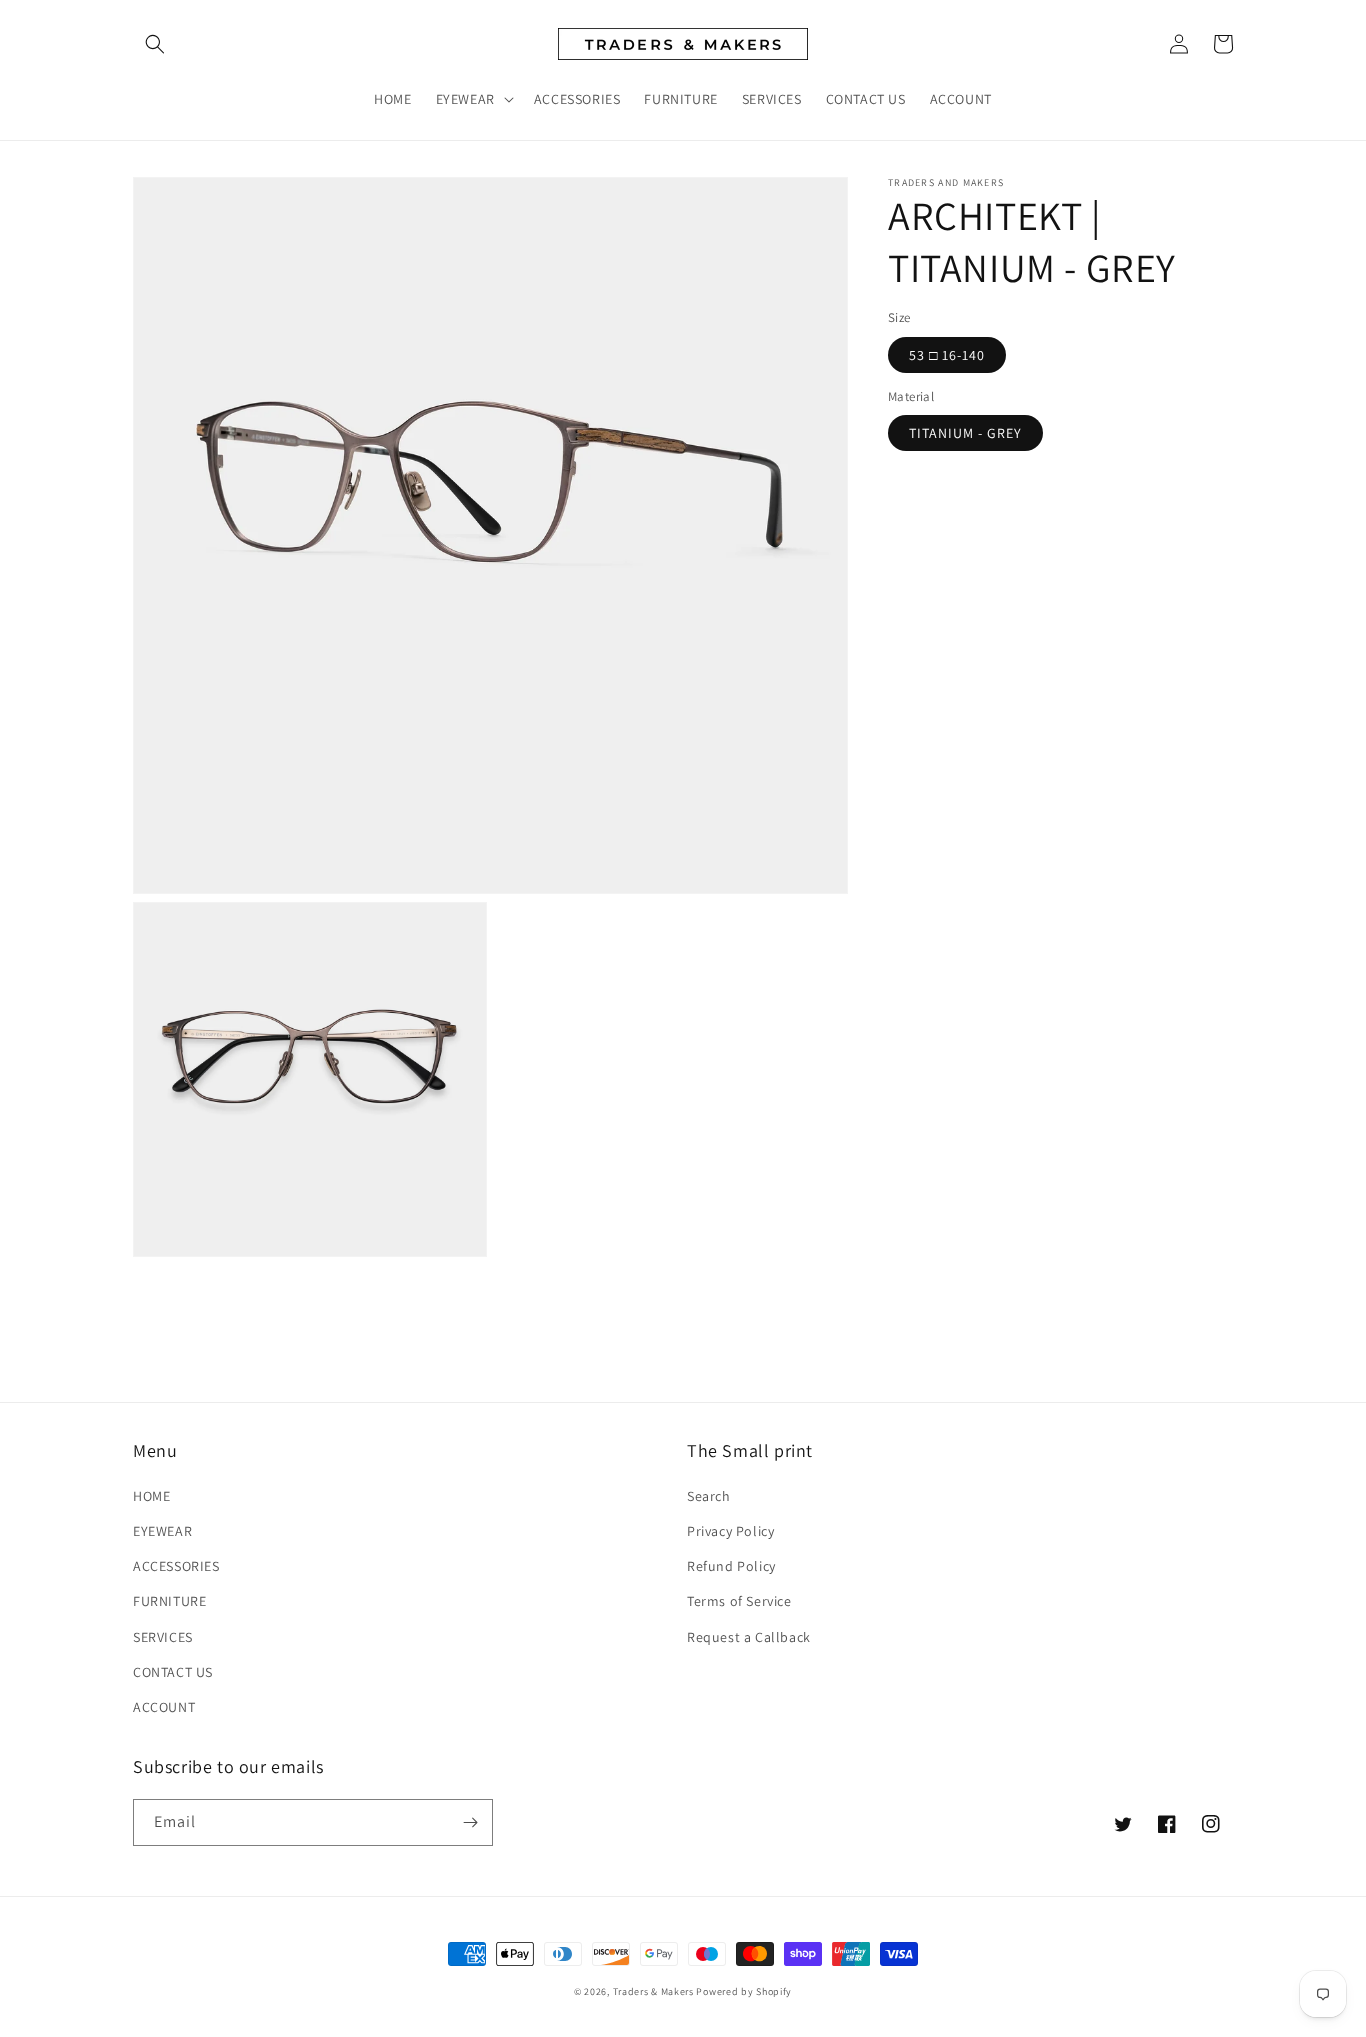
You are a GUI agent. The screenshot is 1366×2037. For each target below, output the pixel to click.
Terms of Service (739, 1601)
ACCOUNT (164, 1707)
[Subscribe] (470, 1822)
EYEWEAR (162, 1531)
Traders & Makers (653, 1991)
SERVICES (163, 1637)
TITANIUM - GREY (965, 433)
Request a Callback (749, 1637)
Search (709, 1496)
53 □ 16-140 (947, 354)
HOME (151, 1496)
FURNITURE (169, 1601)
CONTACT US (173, 1672)
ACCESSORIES (176, 1566)
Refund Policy (731, 1566)
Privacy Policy (730, 1531)
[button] (155, 44)
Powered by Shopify (744, 1991)
